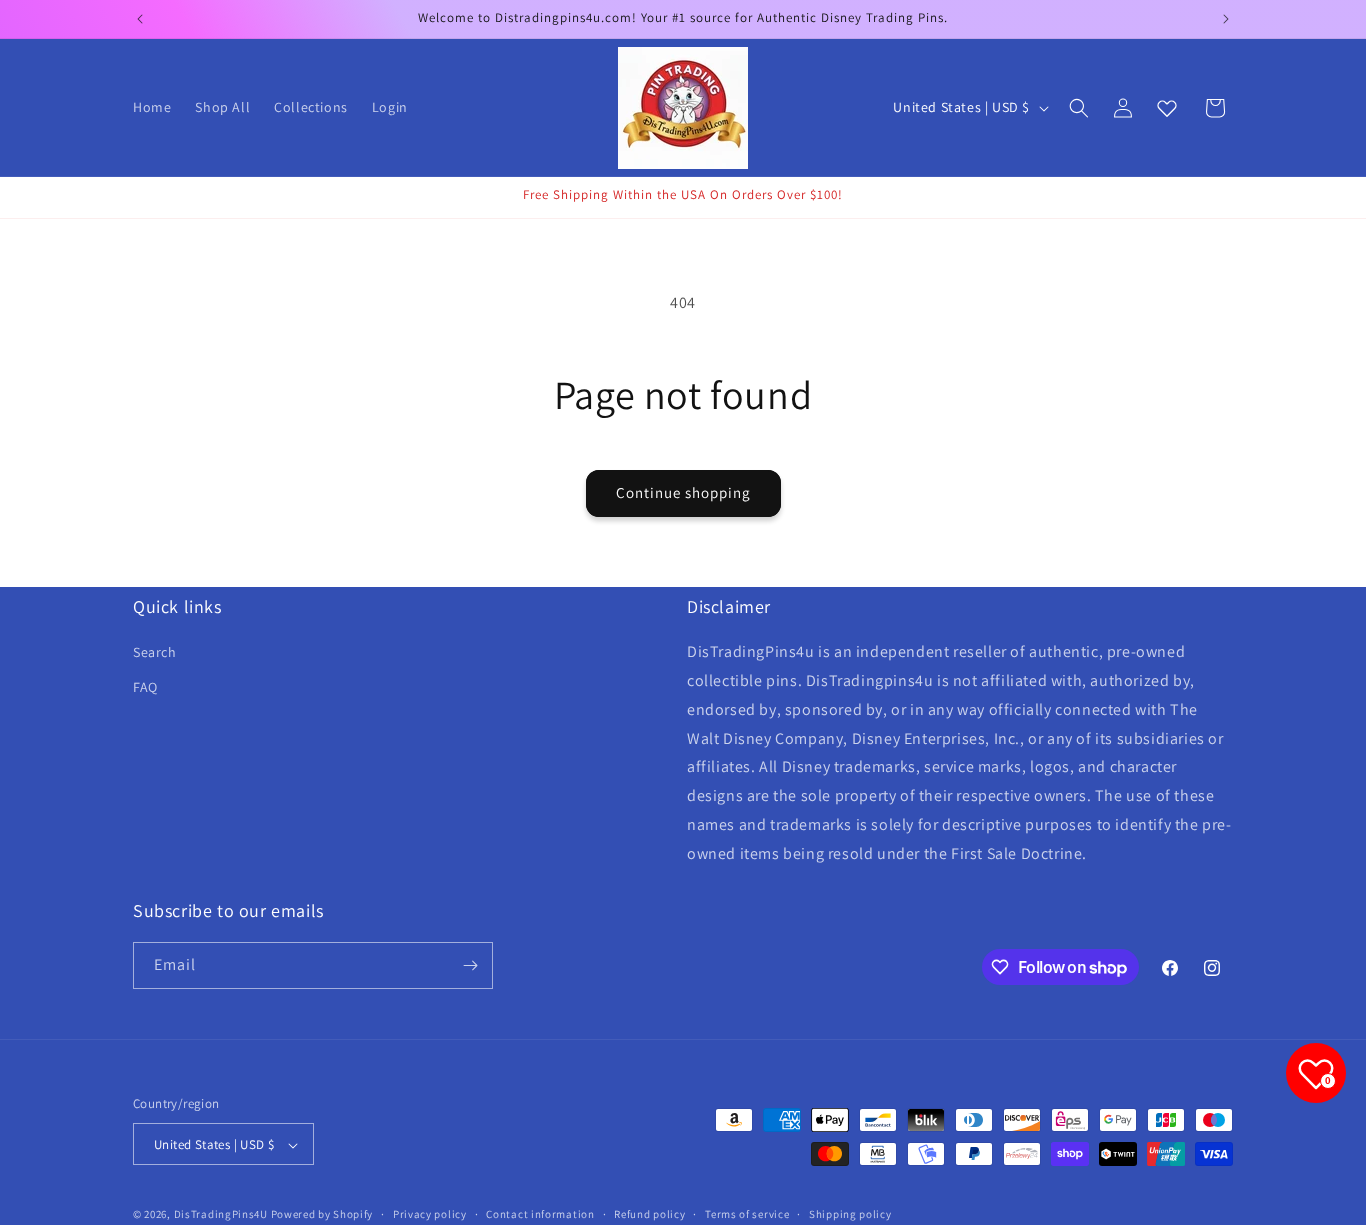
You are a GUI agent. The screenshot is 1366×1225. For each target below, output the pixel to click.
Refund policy (649, 1214)
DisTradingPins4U (221, 1215)
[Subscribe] (470, 965)
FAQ (145, 688)
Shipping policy (850, 1214)
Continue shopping (683, 492)
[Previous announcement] (140, 19)
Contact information (540, 1214)
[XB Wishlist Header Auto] (1167, 108)
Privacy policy (430, 1214)
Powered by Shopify (322, 1215)
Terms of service (747, 1214)
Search (155, 652)
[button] (1079, 108)
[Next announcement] (1226, 19)
